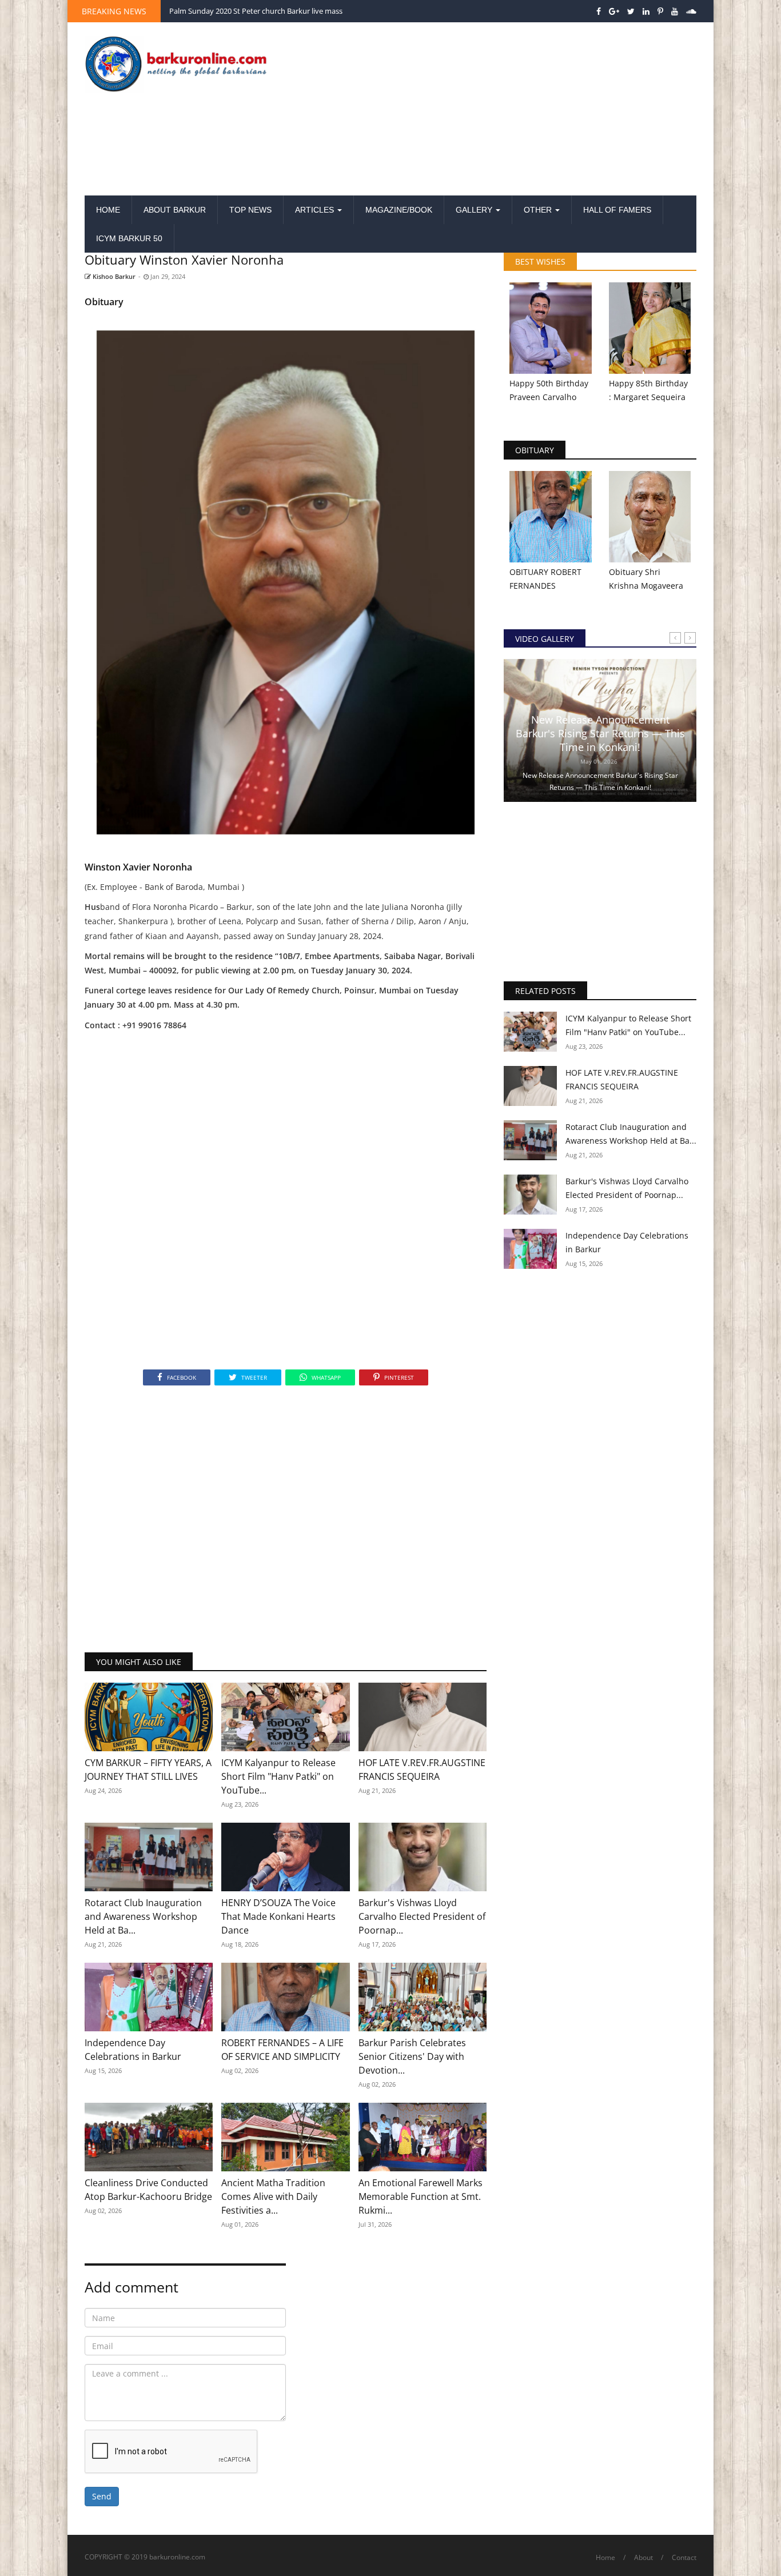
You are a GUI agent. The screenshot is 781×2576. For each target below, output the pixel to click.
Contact (684, 2557)
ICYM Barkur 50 (129, 238)
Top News (250, 210)
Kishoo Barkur (113, 276)
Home (108, 210)
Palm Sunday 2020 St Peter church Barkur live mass (256, 11)
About (643, 2557)
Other (539, 210)
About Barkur (175, 210)
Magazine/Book (399, 210)
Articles (316, 210)
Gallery (475, 210)
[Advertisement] (495, 110)
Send (102, 2496)
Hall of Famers (617, 210)
